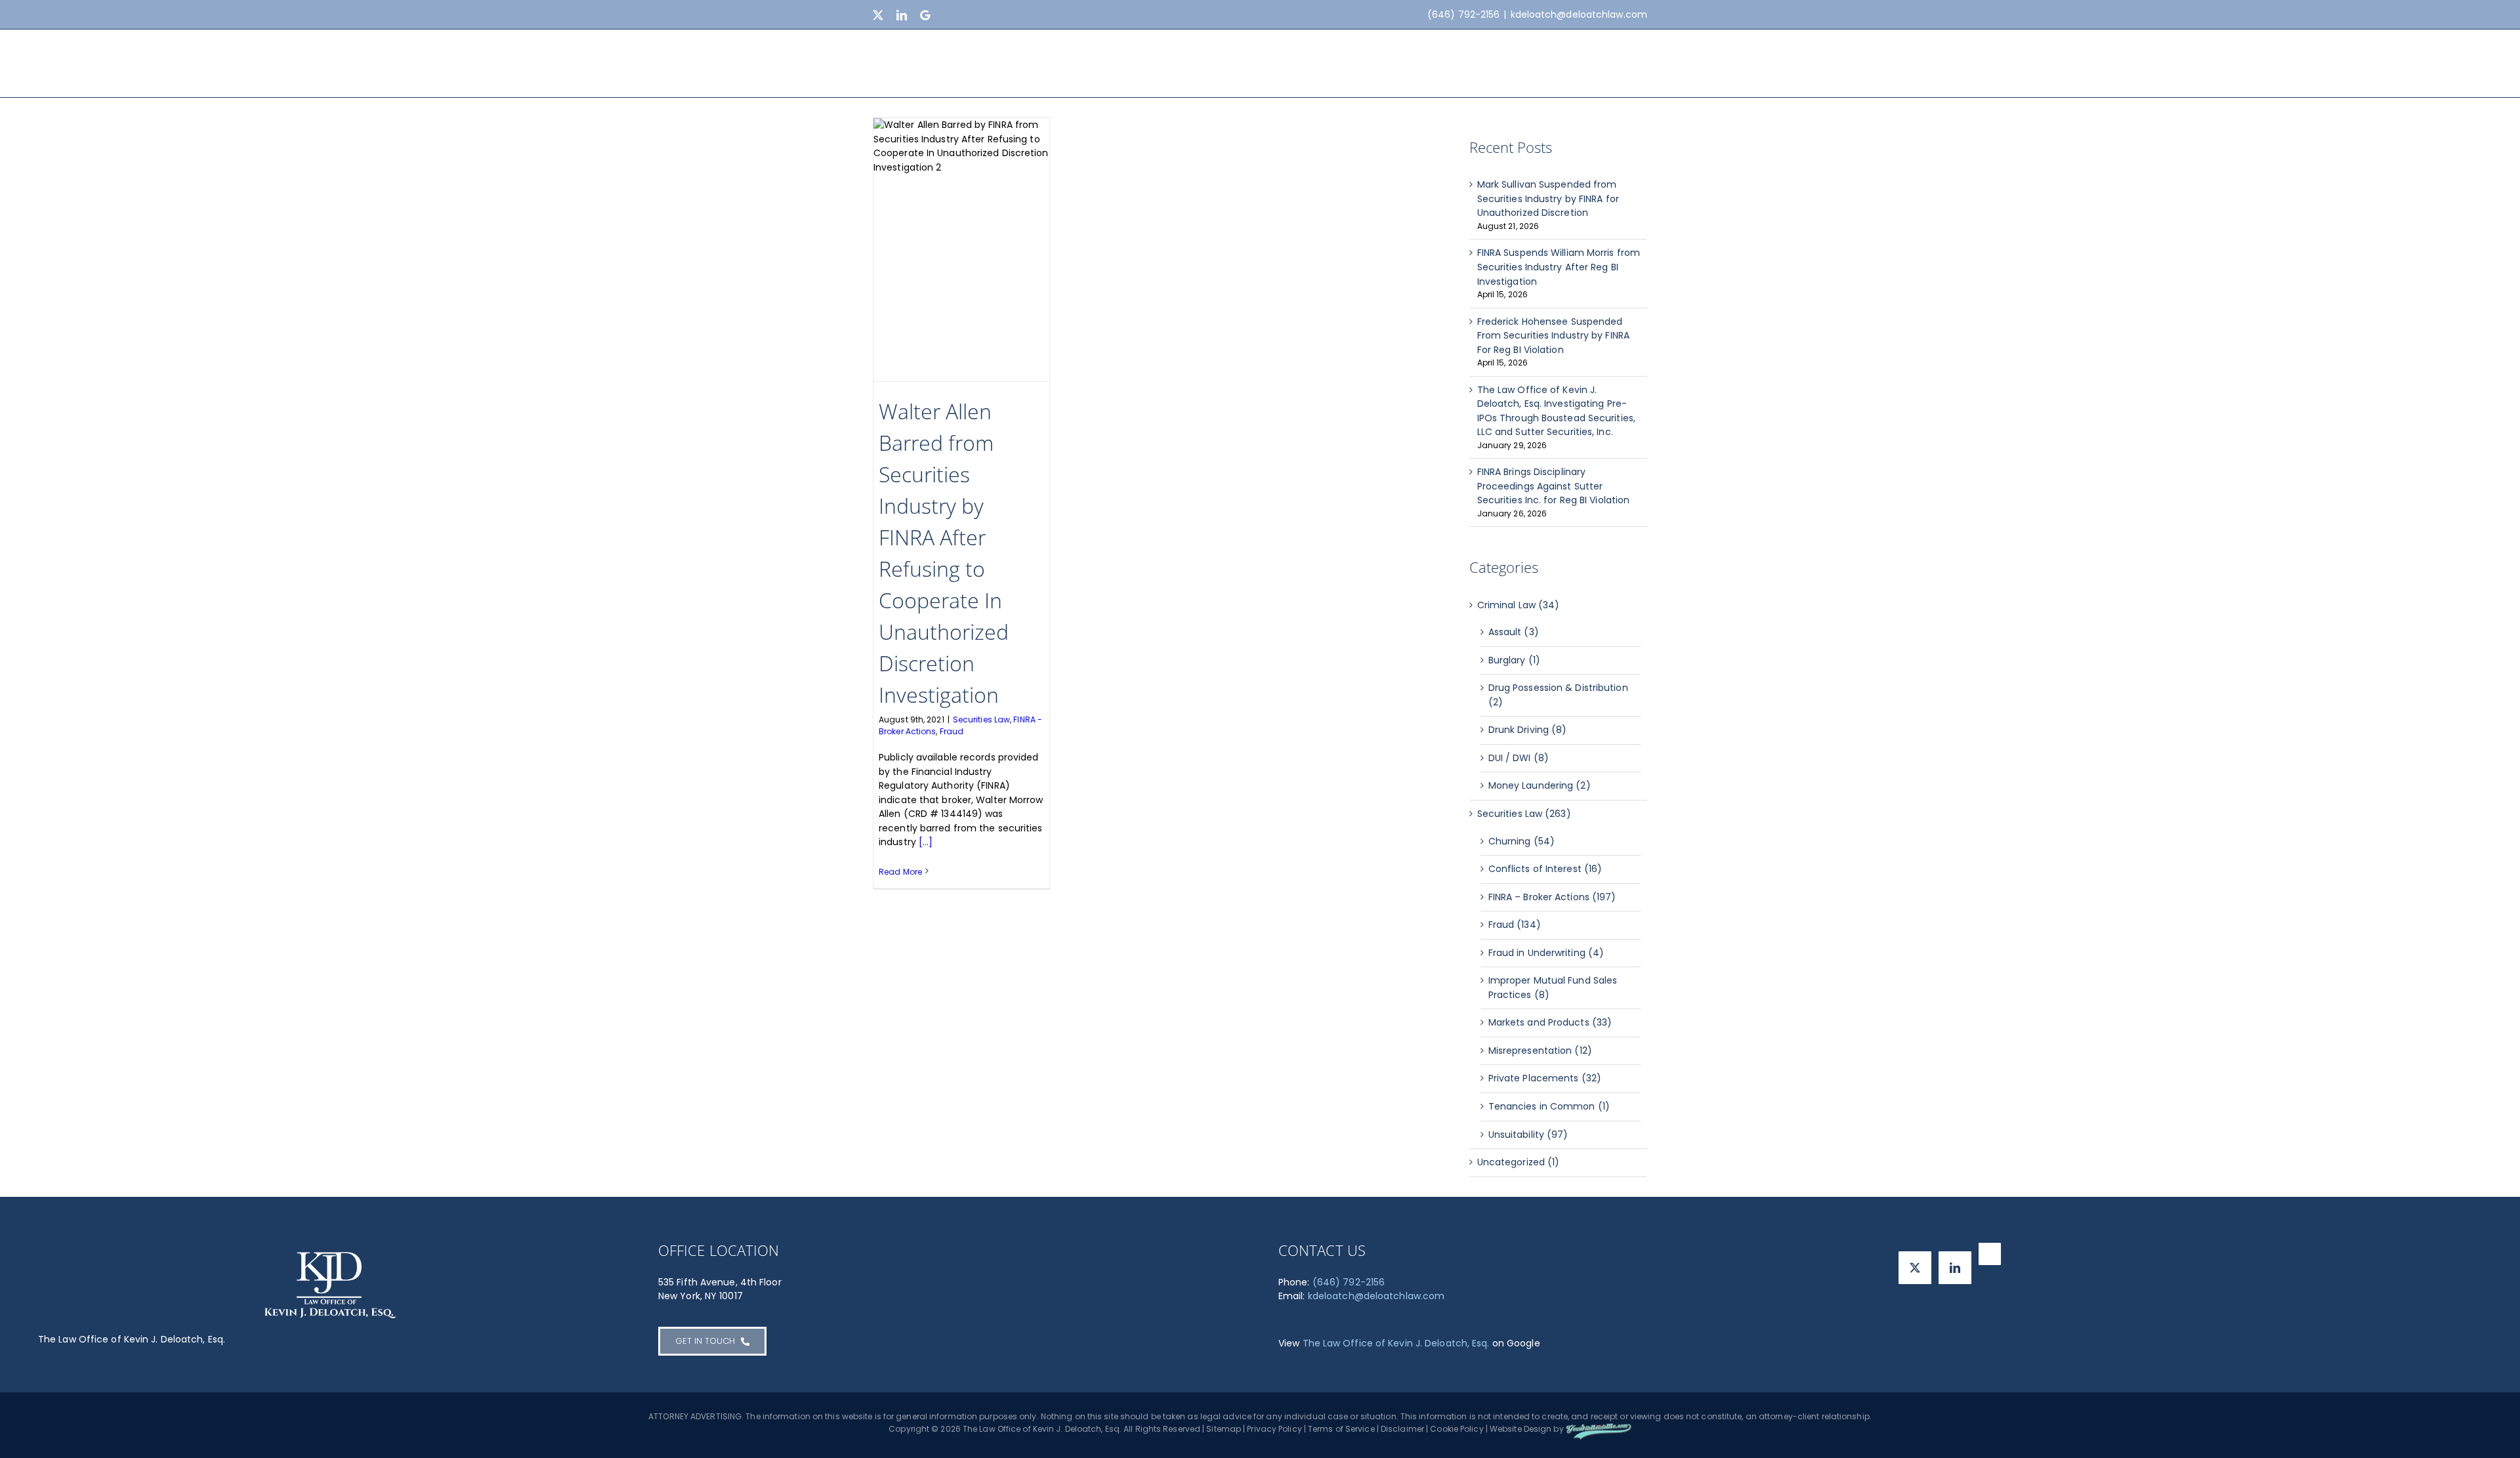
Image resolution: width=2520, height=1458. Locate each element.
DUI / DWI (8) (1519, 758)
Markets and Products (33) (1550, 1022)
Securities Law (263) (1524, 814)
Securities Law (981, 719)
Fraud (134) (1515, 925)
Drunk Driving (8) (1528, 730)
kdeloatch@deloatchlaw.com (1579, 14)
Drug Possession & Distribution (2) (1558, 695)
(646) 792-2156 (1349, 1282)
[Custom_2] (1990, 1254)
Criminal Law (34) (1519, 605)
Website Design (1521, 1429)
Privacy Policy (1274, 1429)
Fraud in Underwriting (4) (1546, 953)
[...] (926, 842)
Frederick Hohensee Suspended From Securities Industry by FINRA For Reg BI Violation (1553, 336)
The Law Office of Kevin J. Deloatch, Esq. (1396, 1343)
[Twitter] (1915, 1268)
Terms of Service (1341, 1429)
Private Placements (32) (1545, 1078)
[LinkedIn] (1955, 1268)
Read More (900, 872)
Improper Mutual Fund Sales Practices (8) (1553, 988)
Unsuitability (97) (1528, 1135)
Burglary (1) (1514, 660)
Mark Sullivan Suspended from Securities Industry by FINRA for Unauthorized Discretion (1548, 198)
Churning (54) (1522, 841)
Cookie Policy (1457, 1429)
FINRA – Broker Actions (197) (1552, 897)
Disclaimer (1402, 1429)
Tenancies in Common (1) (1549, 1106)
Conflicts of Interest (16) (1545, 869)
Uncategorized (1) (1519, 1162)
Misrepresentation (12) (1540, 1051)
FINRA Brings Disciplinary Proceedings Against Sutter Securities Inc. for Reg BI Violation (1554, 486)
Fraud (952, 731)
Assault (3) (1514, 632)
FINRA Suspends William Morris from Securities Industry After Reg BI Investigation (1559, 267)
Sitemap (1224, 1429)
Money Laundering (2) (1540, 785)
